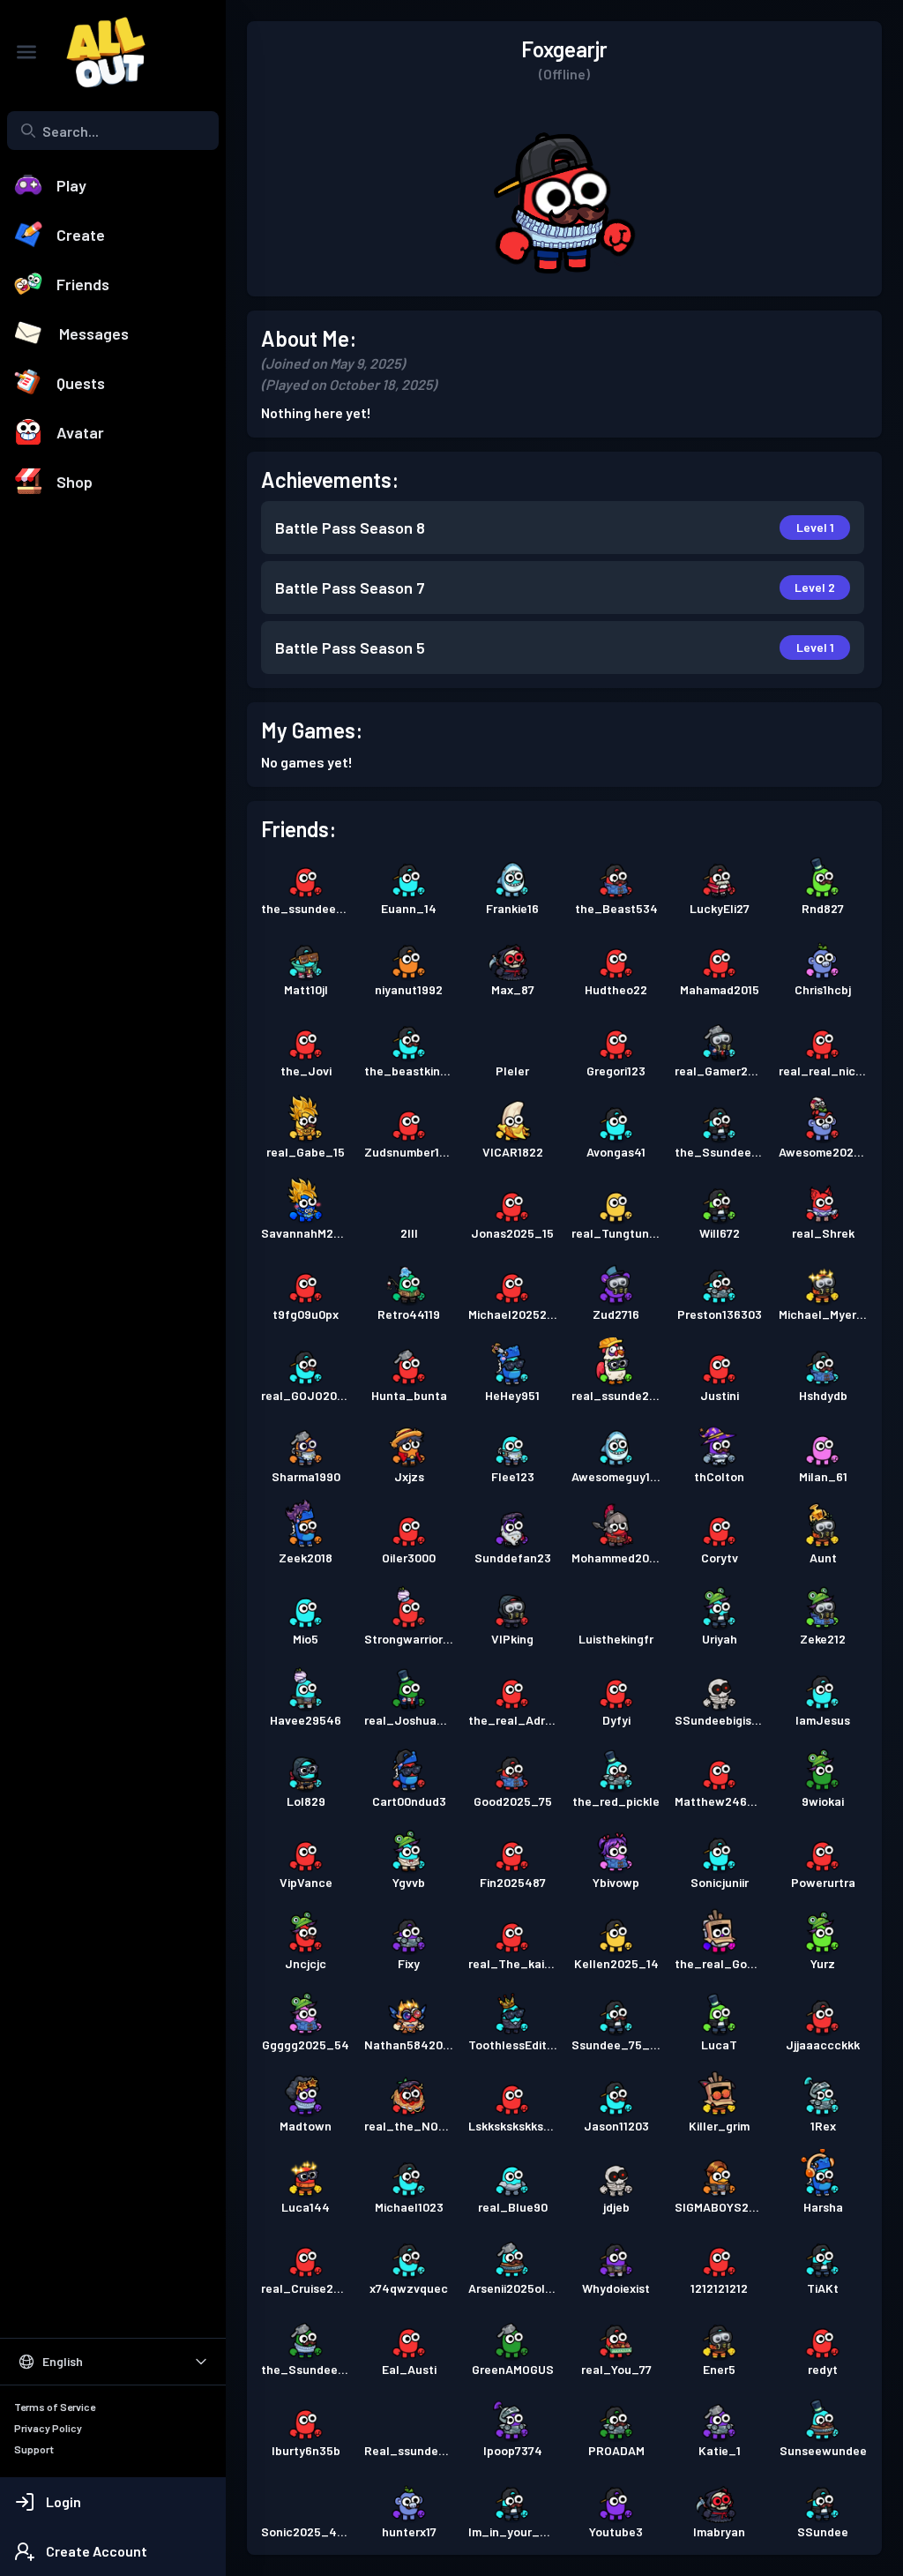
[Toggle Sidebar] (26, 52)
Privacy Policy (48, 2428)
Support (34, 2449)
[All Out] (97, 52)
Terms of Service (55, 2407)
